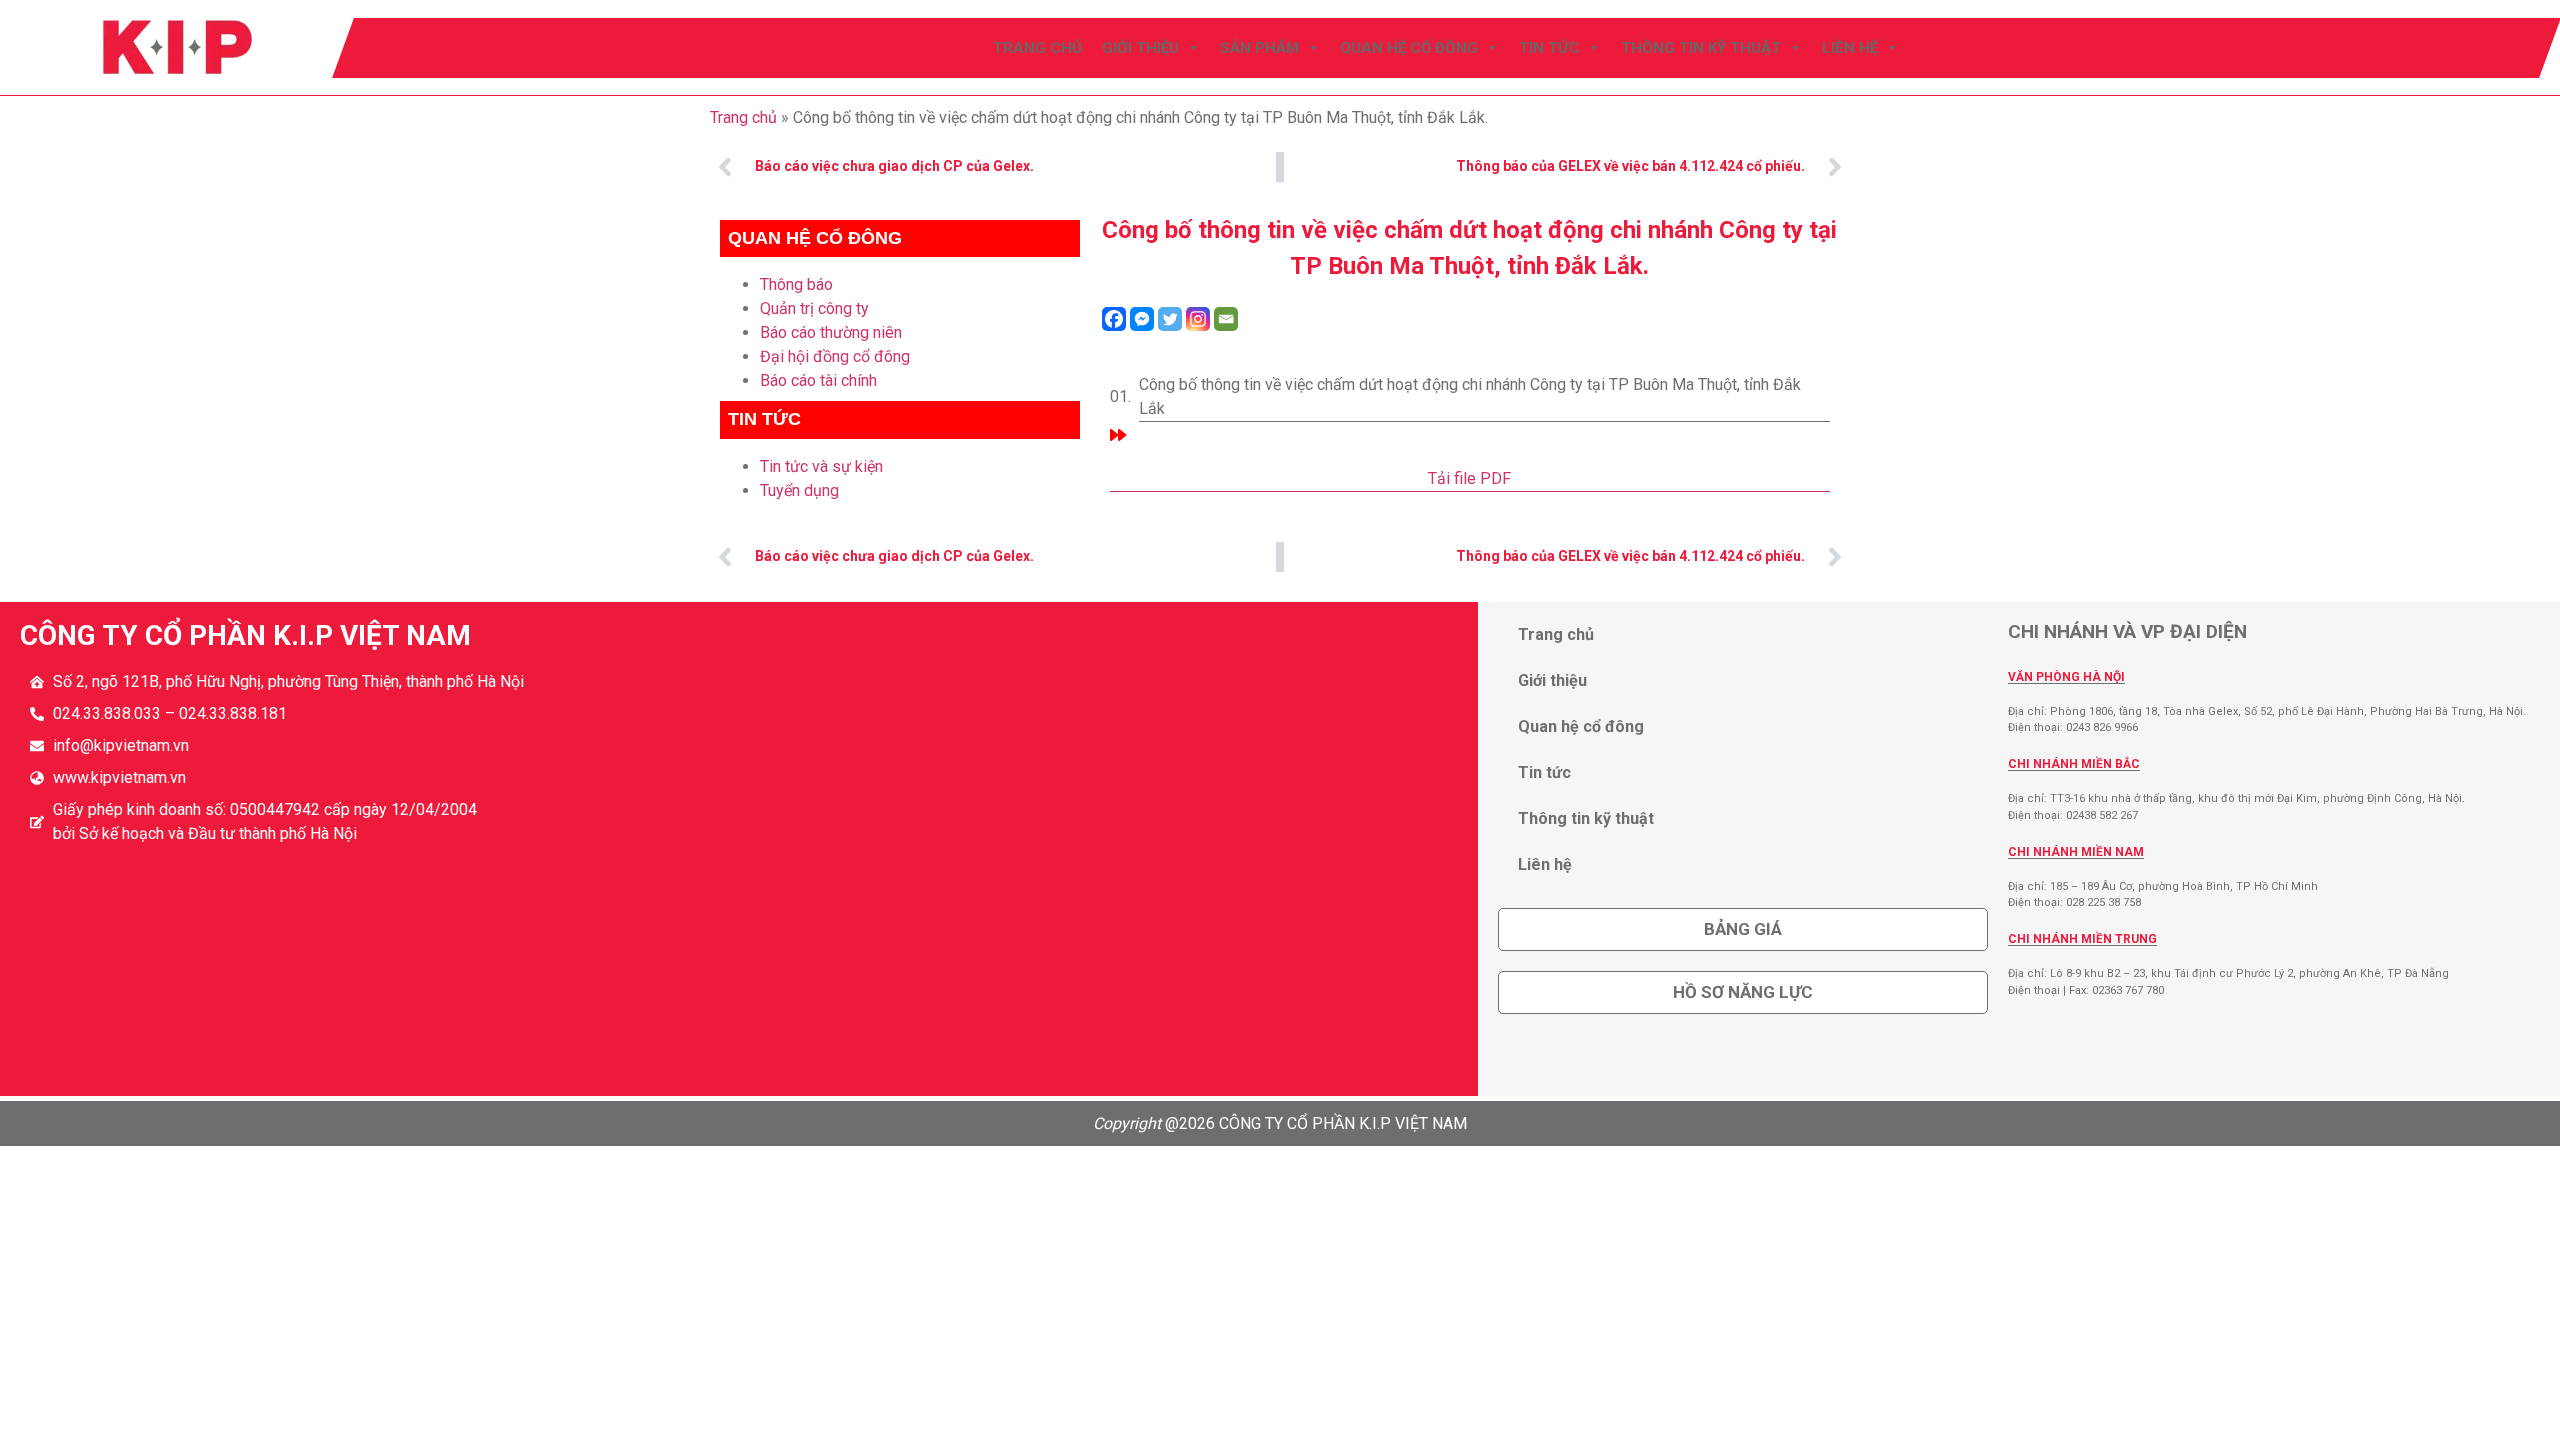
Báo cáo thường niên (831, 332)
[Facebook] (1114, 319)
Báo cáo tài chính (818, 380)
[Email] (1226, 319)
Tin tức (1550, 48)
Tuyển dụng (799, 490)
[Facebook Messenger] (1142, 319)
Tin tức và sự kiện (821, 466)
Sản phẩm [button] (1260, 48)
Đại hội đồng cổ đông (835, 356)
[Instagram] (1198, 319)
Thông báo (796, 284)
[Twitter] (1170, 319)
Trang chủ (1038, 48)
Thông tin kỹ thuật (1702, 48)
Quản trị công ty (814, 308)
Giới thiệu (1141, 48)
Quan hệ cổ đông (1410, 48)
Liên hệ (1851, 48)
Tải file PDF (1469, 478)
